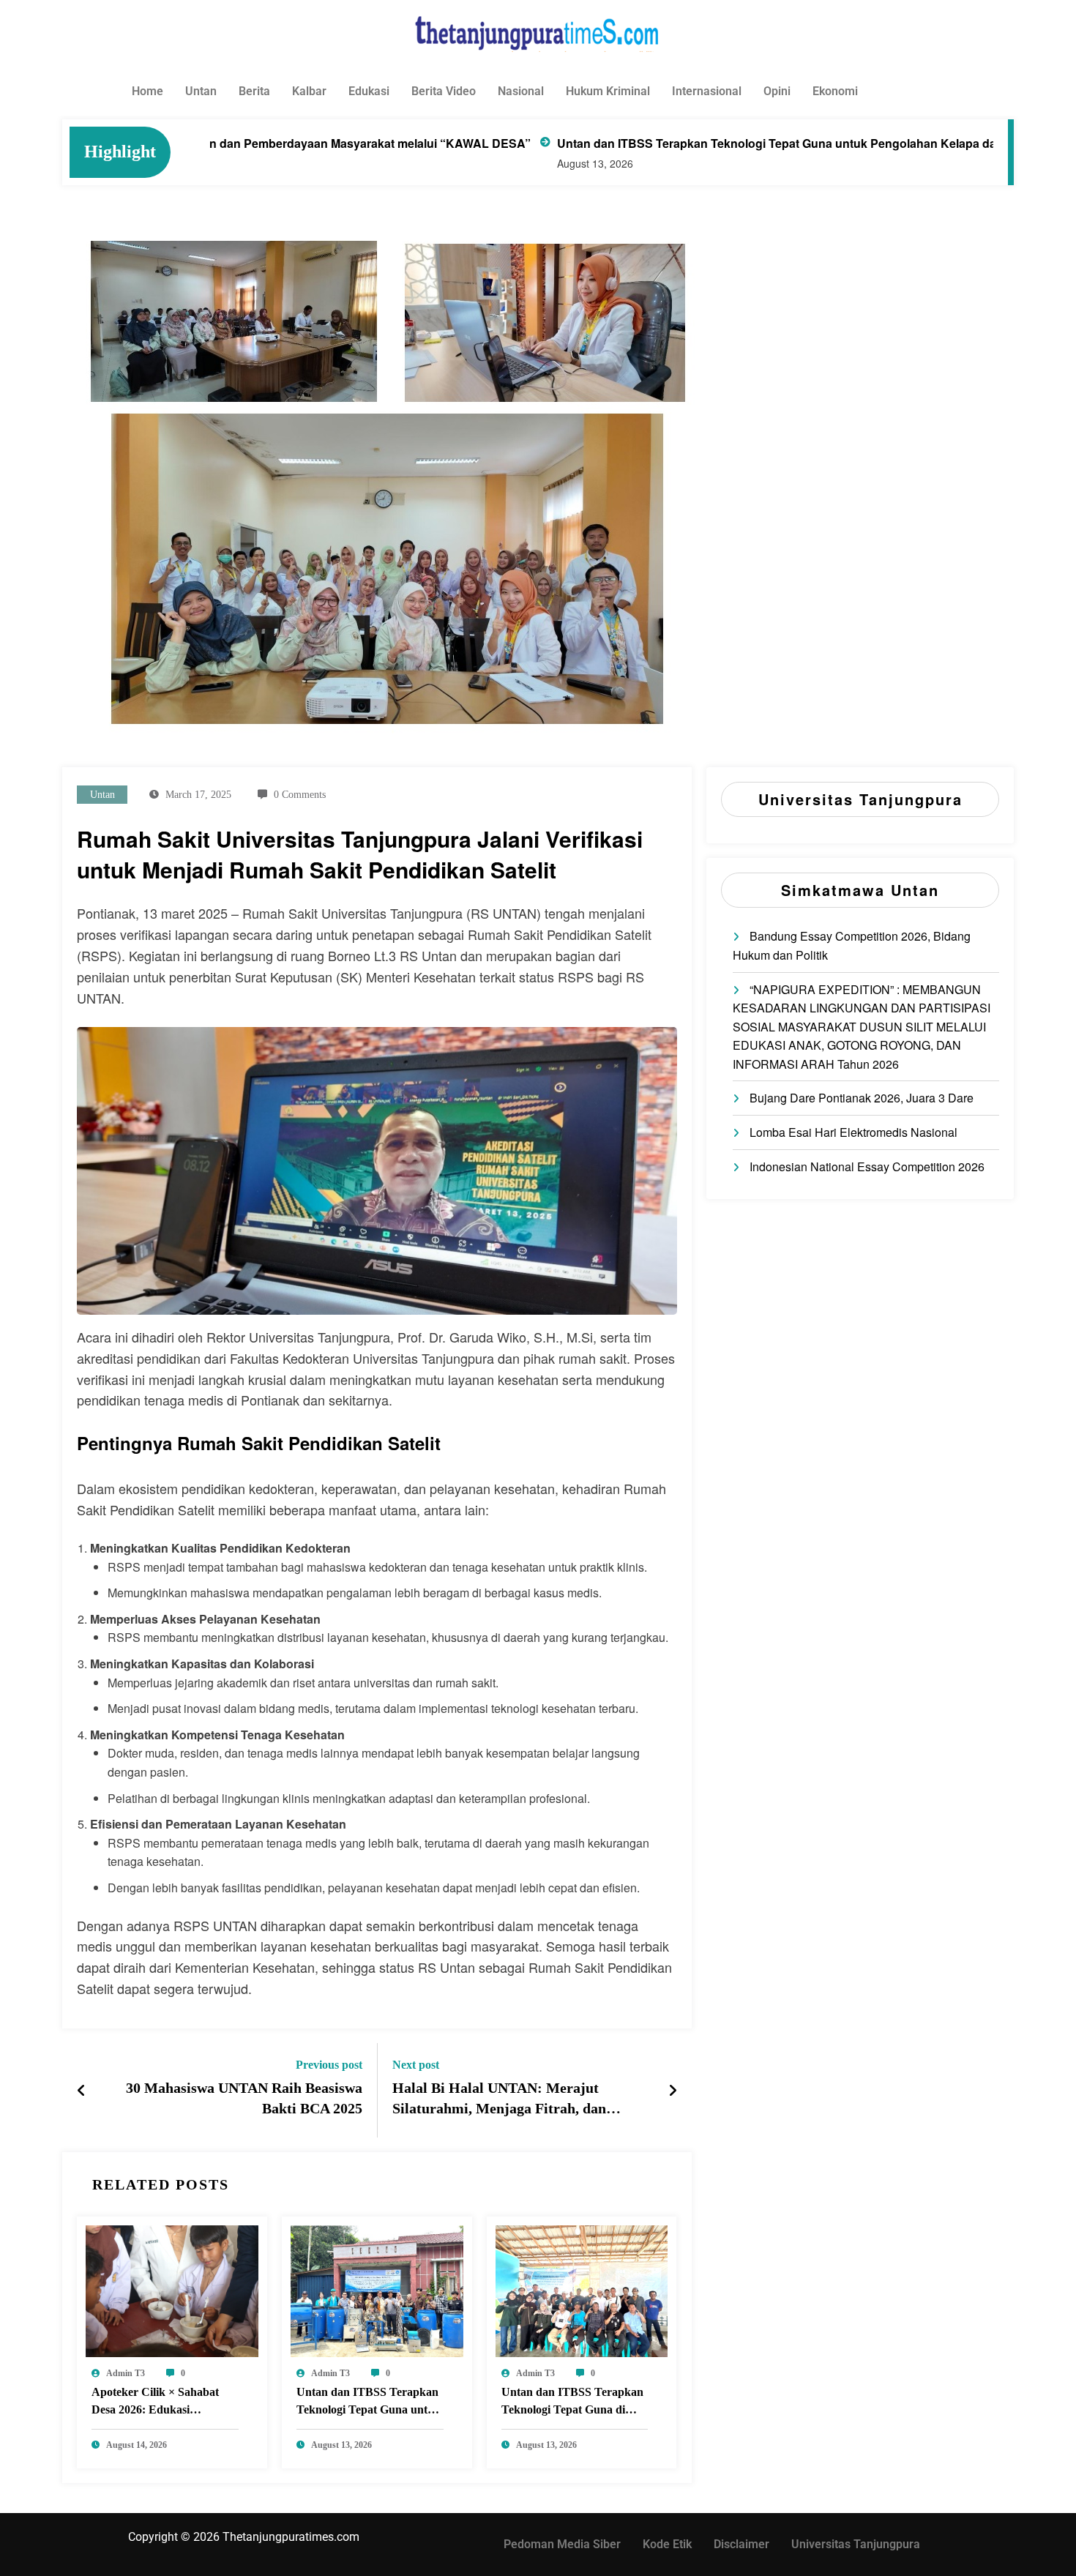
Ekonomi (835, 91)
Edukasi (369, 91)
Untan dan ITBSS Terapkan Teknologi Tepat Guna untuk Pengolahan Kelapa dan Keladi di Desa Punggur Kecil (739, 143)
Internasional (707, 91)
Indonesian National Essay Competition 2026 (867, 1166)
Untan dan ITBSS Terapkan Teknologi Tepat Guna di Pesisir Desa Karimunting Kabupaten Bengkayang (572, 2403)
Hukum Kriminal (608, 91)
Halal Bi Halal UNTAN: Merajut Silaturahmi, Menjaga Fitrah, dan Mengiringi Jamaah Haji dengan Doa (509, 2101)
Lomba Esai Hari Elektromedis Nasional (853, 1132)
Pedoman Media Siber (562, 2544)
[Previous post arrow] (82, 2090)
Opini (777, 91)
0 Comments (300, 795)
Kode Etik (667, 2544)
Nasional (521, 91)
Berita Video (444, 91)
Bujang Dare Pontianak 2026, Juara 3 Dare (862, 1098)
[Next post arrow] (673, 2090)
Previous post (329, 2065)
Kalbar (309, 91)
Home (147, 91)
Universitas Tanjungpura (856, 2544)
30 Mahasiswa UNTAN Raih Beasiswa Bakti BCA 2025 (244, 2098)
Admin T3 (126, 2373)
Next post (416, 2065)
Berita (254, 91)
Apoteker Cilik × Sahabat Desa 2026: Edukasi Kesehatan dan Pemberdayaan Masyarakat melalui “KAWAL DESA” (161, 2403)
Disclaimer (741, 2544)
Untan (201, 91)
